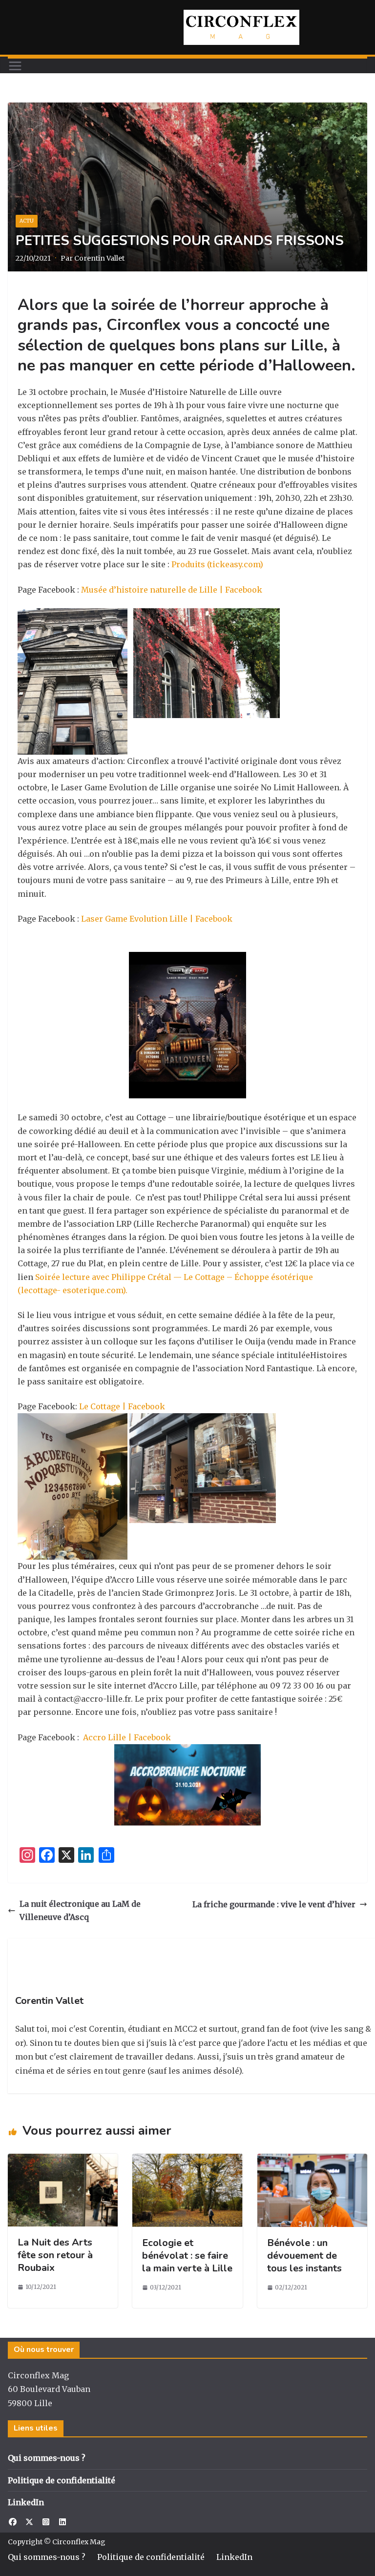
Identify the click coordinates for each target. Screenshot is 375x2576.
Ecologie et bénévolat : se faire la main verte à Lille (187, 2256)
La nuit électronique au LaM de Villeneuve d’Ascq (80, 1910)
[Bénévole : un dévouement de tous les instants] (312, 2160)
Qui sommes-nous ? (47, 2458)
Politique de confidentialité (62, 2480)
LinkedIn (26, 2502)
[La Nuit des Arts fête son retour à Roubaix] (63, 2160)
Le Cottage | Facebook (122, 1406)
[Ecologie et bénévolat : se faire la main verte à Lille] (187, 2160)
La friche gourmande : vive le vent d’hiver (274, 1904)
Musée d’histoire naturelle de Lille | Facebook (172, 590)
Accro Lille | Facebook (126, 1737)
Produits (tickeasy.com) (217, 564)
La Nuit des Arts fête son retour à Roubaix (55, 2255)
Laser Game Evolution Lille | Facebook (157, 919)
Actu (27, 221)
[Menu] (15, 66)
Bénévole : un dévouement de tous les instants (304, 2256)
